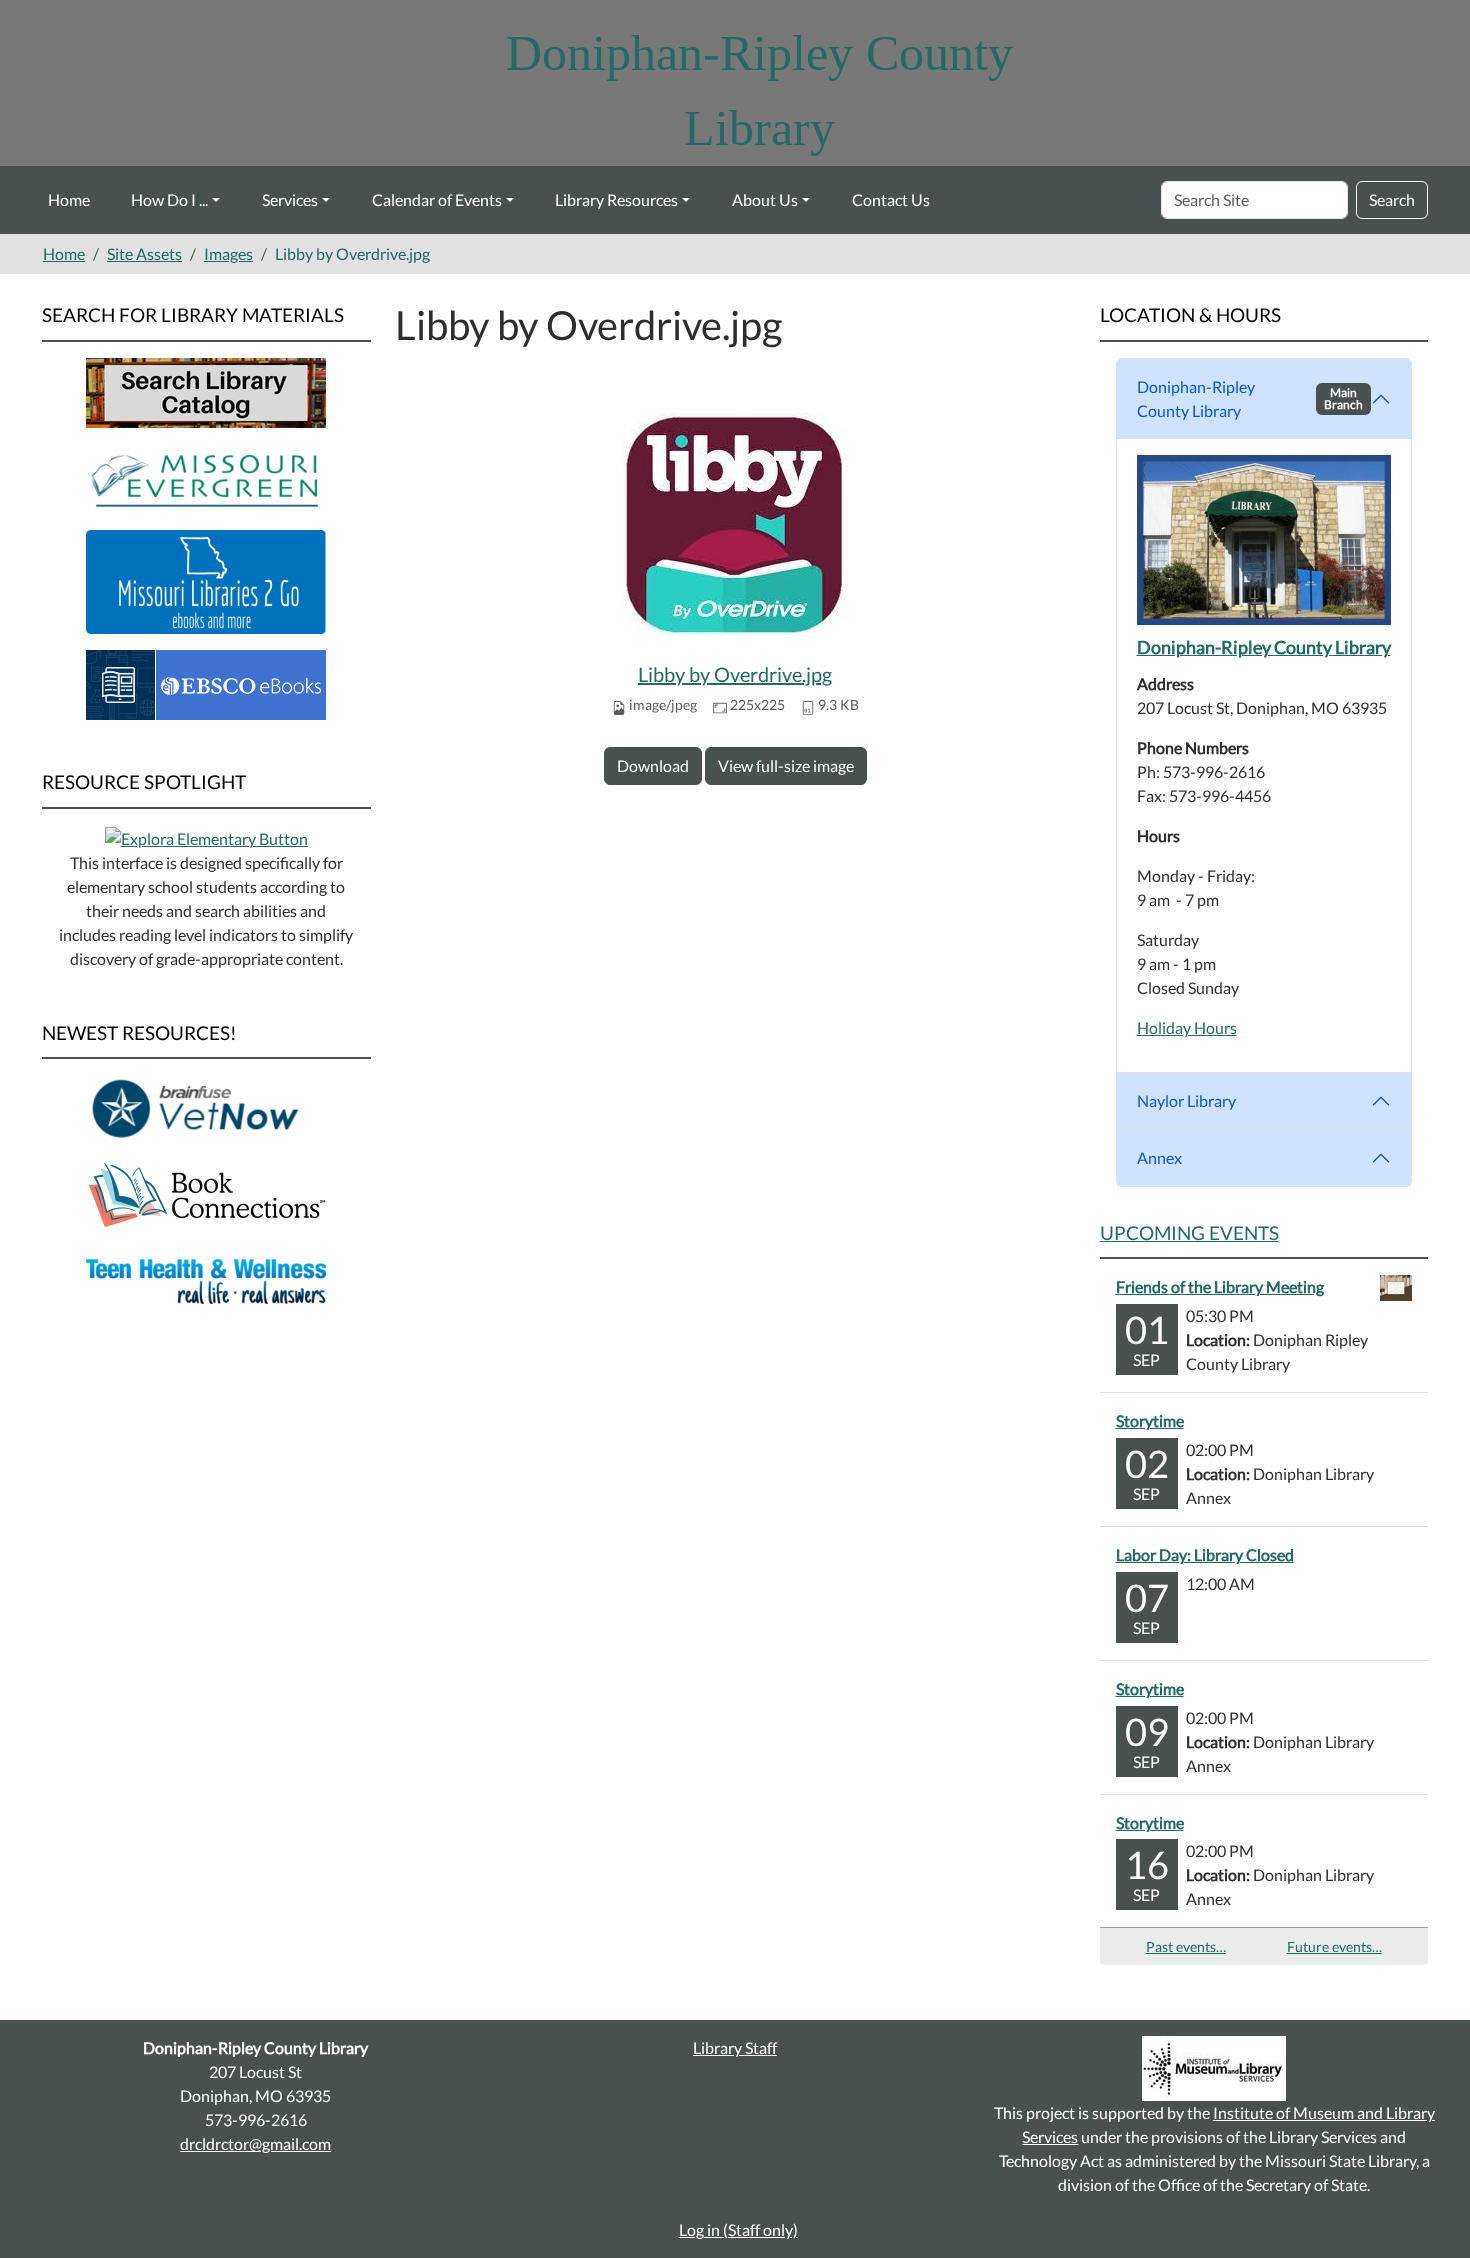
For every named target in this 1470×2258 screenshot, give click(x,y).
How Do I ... (169, 199)
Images (228, 253)
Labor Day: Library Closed (1205, 1554)
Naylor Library (1186, 1100)
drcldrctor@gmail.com (255, 2143)
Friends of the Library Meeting (1220, 1286)
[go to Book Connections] (206, 1193)
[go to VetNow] (206, 1107)
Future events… (1334, 1946)
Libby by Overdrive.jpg (735, 674)
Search (1392, 199)
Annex (1159, 1157)
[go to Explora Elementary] (206, 836)
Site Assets (144, 253)
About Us (765, 199)
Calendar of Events (437, 199)
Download (653, 765)
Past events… (1186, 1946)
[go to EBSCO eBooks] (206, 682)
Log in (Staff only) (738, 2229)
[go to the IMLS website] (1214, 2068)
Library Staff (735, 2047)
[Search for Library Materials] (206, 390)
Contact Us (891, 199)
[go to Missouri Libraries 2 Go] (206, 579)
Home (69, 199)
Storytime (1150, 1420)
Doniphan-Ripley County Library (1250, 398)
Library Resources (616, 199)
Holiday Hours (1187, 1027)
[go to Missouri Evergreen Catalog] (206, 476)
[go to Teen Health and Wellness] (206, 1279)
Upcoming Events (1189, 1232)
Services (290, 199)
